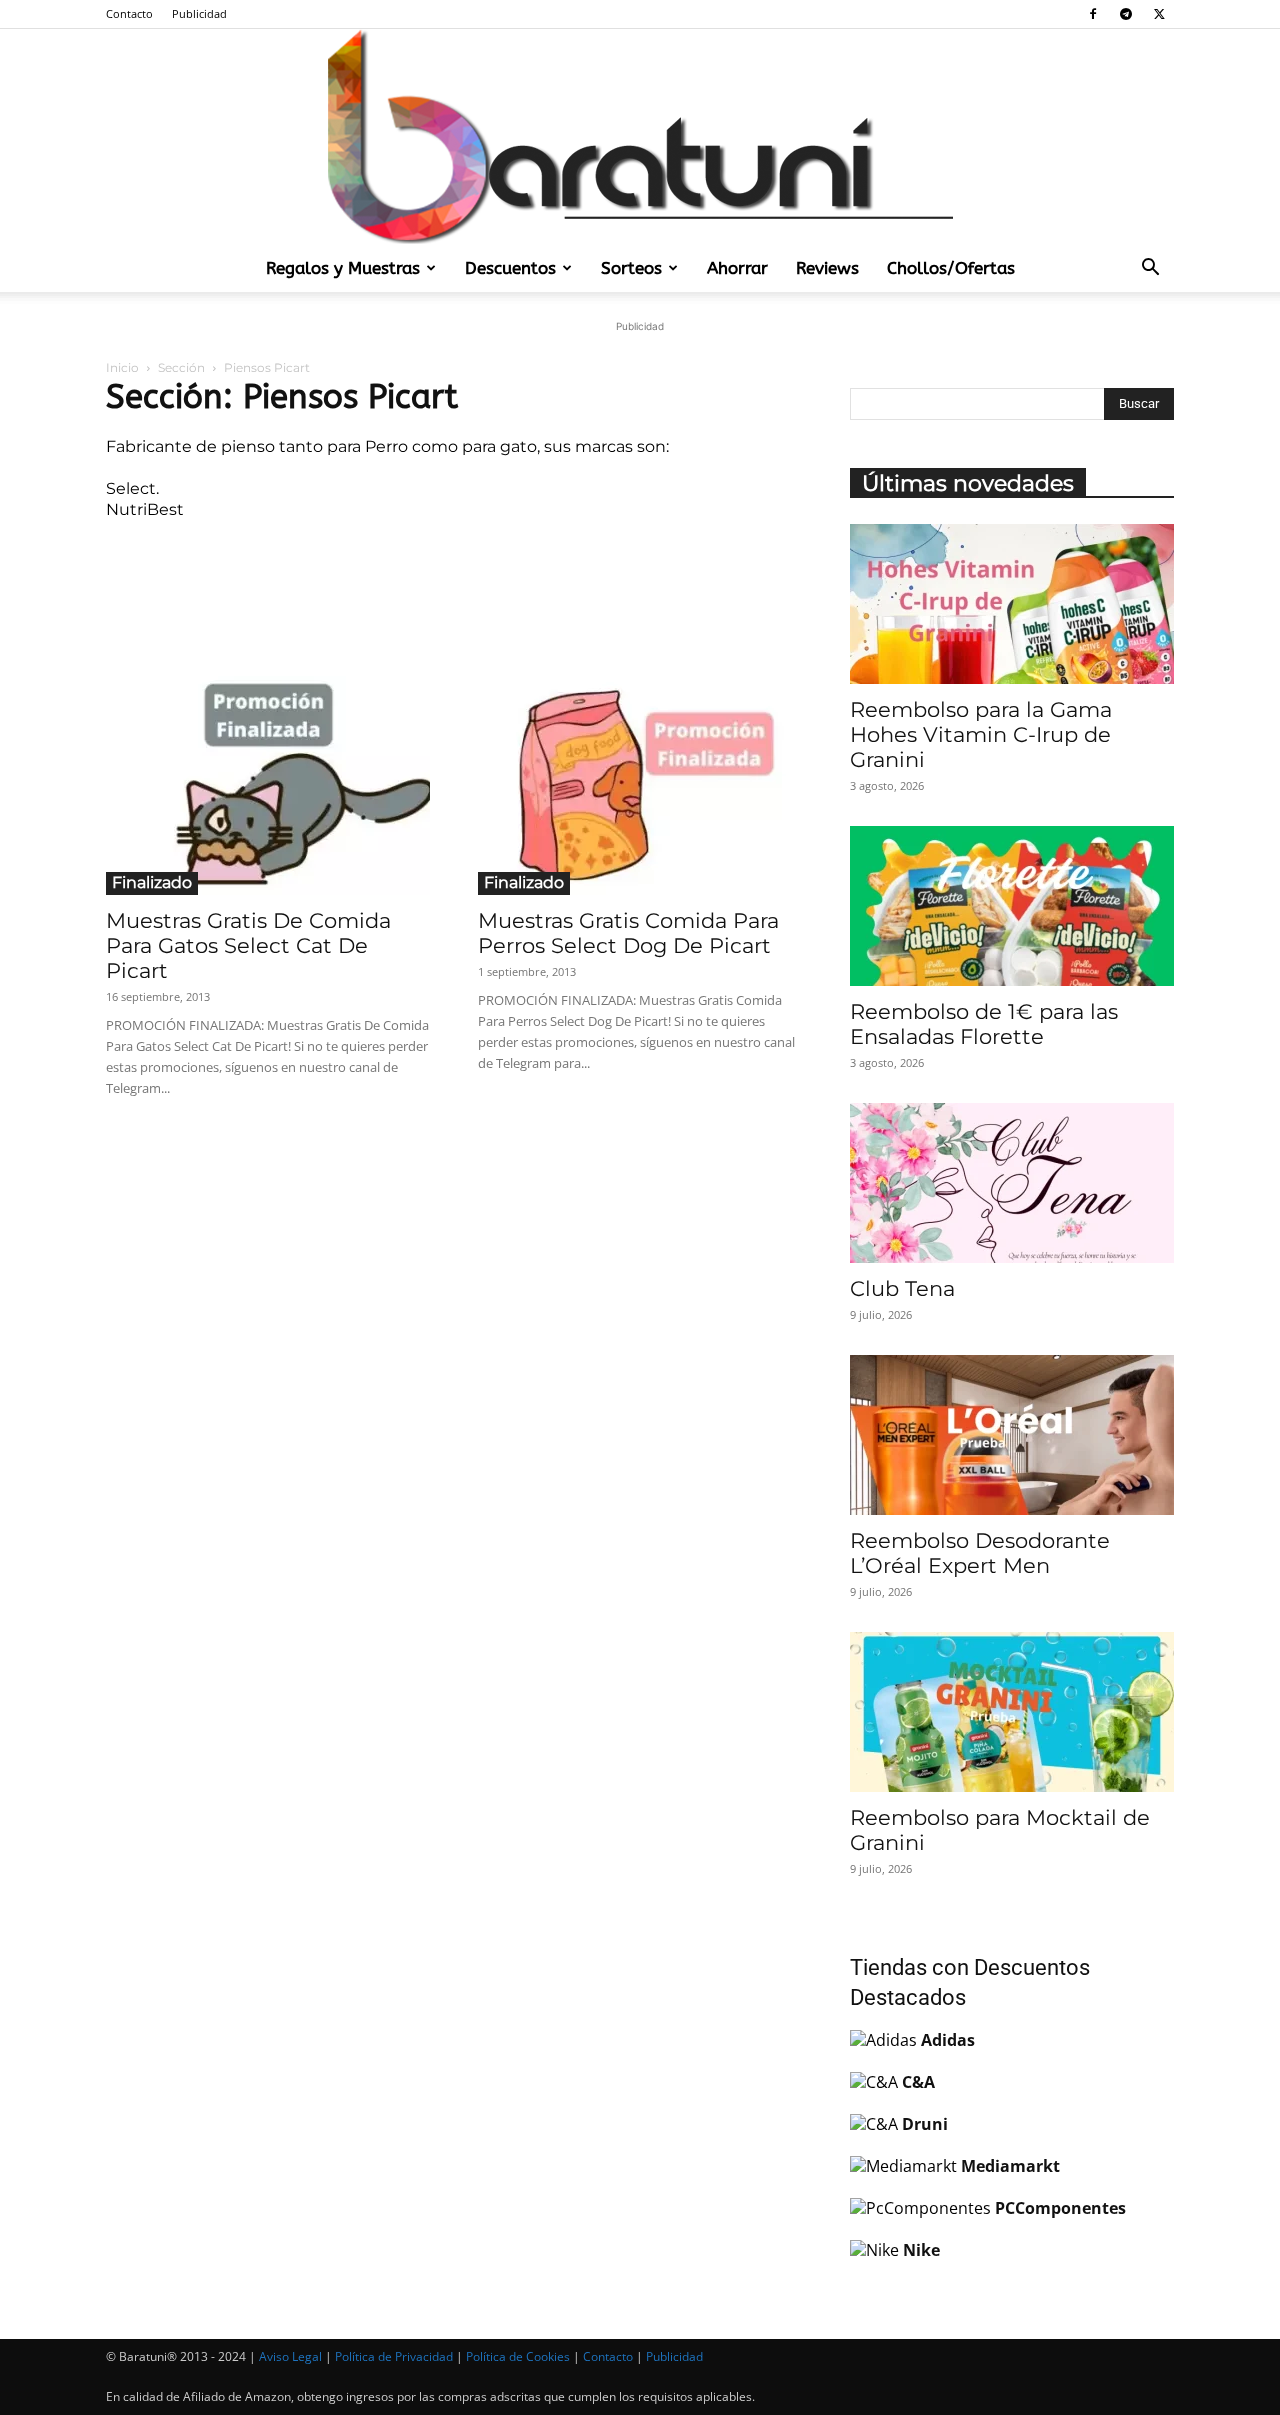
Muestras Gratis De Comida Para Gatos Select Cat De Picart (248, 945)
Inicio (122, 367)
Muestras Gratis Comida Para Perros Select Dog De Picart (628, 933)
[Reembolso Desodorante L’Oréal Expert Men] (1012, 1435)
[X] (1159, 14)
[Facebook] (1093, 14)
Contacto (129, 13)
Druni (925, 2124)
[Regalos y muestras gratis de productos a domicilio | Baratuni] (640, 136)
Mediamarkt (1010, 2166)
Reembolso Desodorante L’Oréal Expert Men (980, 1553)
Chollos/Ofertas (951, 268)
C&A (918, 2082)
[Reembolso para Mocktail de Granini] (1012, 1712)
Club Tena (902, 1288)
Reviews (827, 268)
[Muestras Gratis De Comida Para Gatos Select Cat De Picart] (268, 777)
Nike (921, 2250)
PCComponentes (1060, 2208)
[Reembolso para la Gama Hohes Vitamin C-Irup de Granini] (1012, 604)
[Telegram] (1126, 14)
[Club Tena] (1012, 1183)
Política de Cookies (518, 2356)
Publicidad (199, 13)
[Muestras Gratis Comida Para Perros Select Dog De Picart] (640, 777)
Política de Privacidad (394, 2356)
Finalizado (152, 882)
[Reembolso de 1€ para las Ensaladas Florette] (1012, 906)
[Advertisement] (454, 586)
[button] (1150, 269)
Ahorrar (737, 268)
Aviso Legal (290, 2356)
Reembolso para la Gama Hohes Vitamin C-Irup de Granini (981, 734)
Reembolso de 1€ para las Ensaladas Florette (984, 1024)
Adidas (948, 2040)
